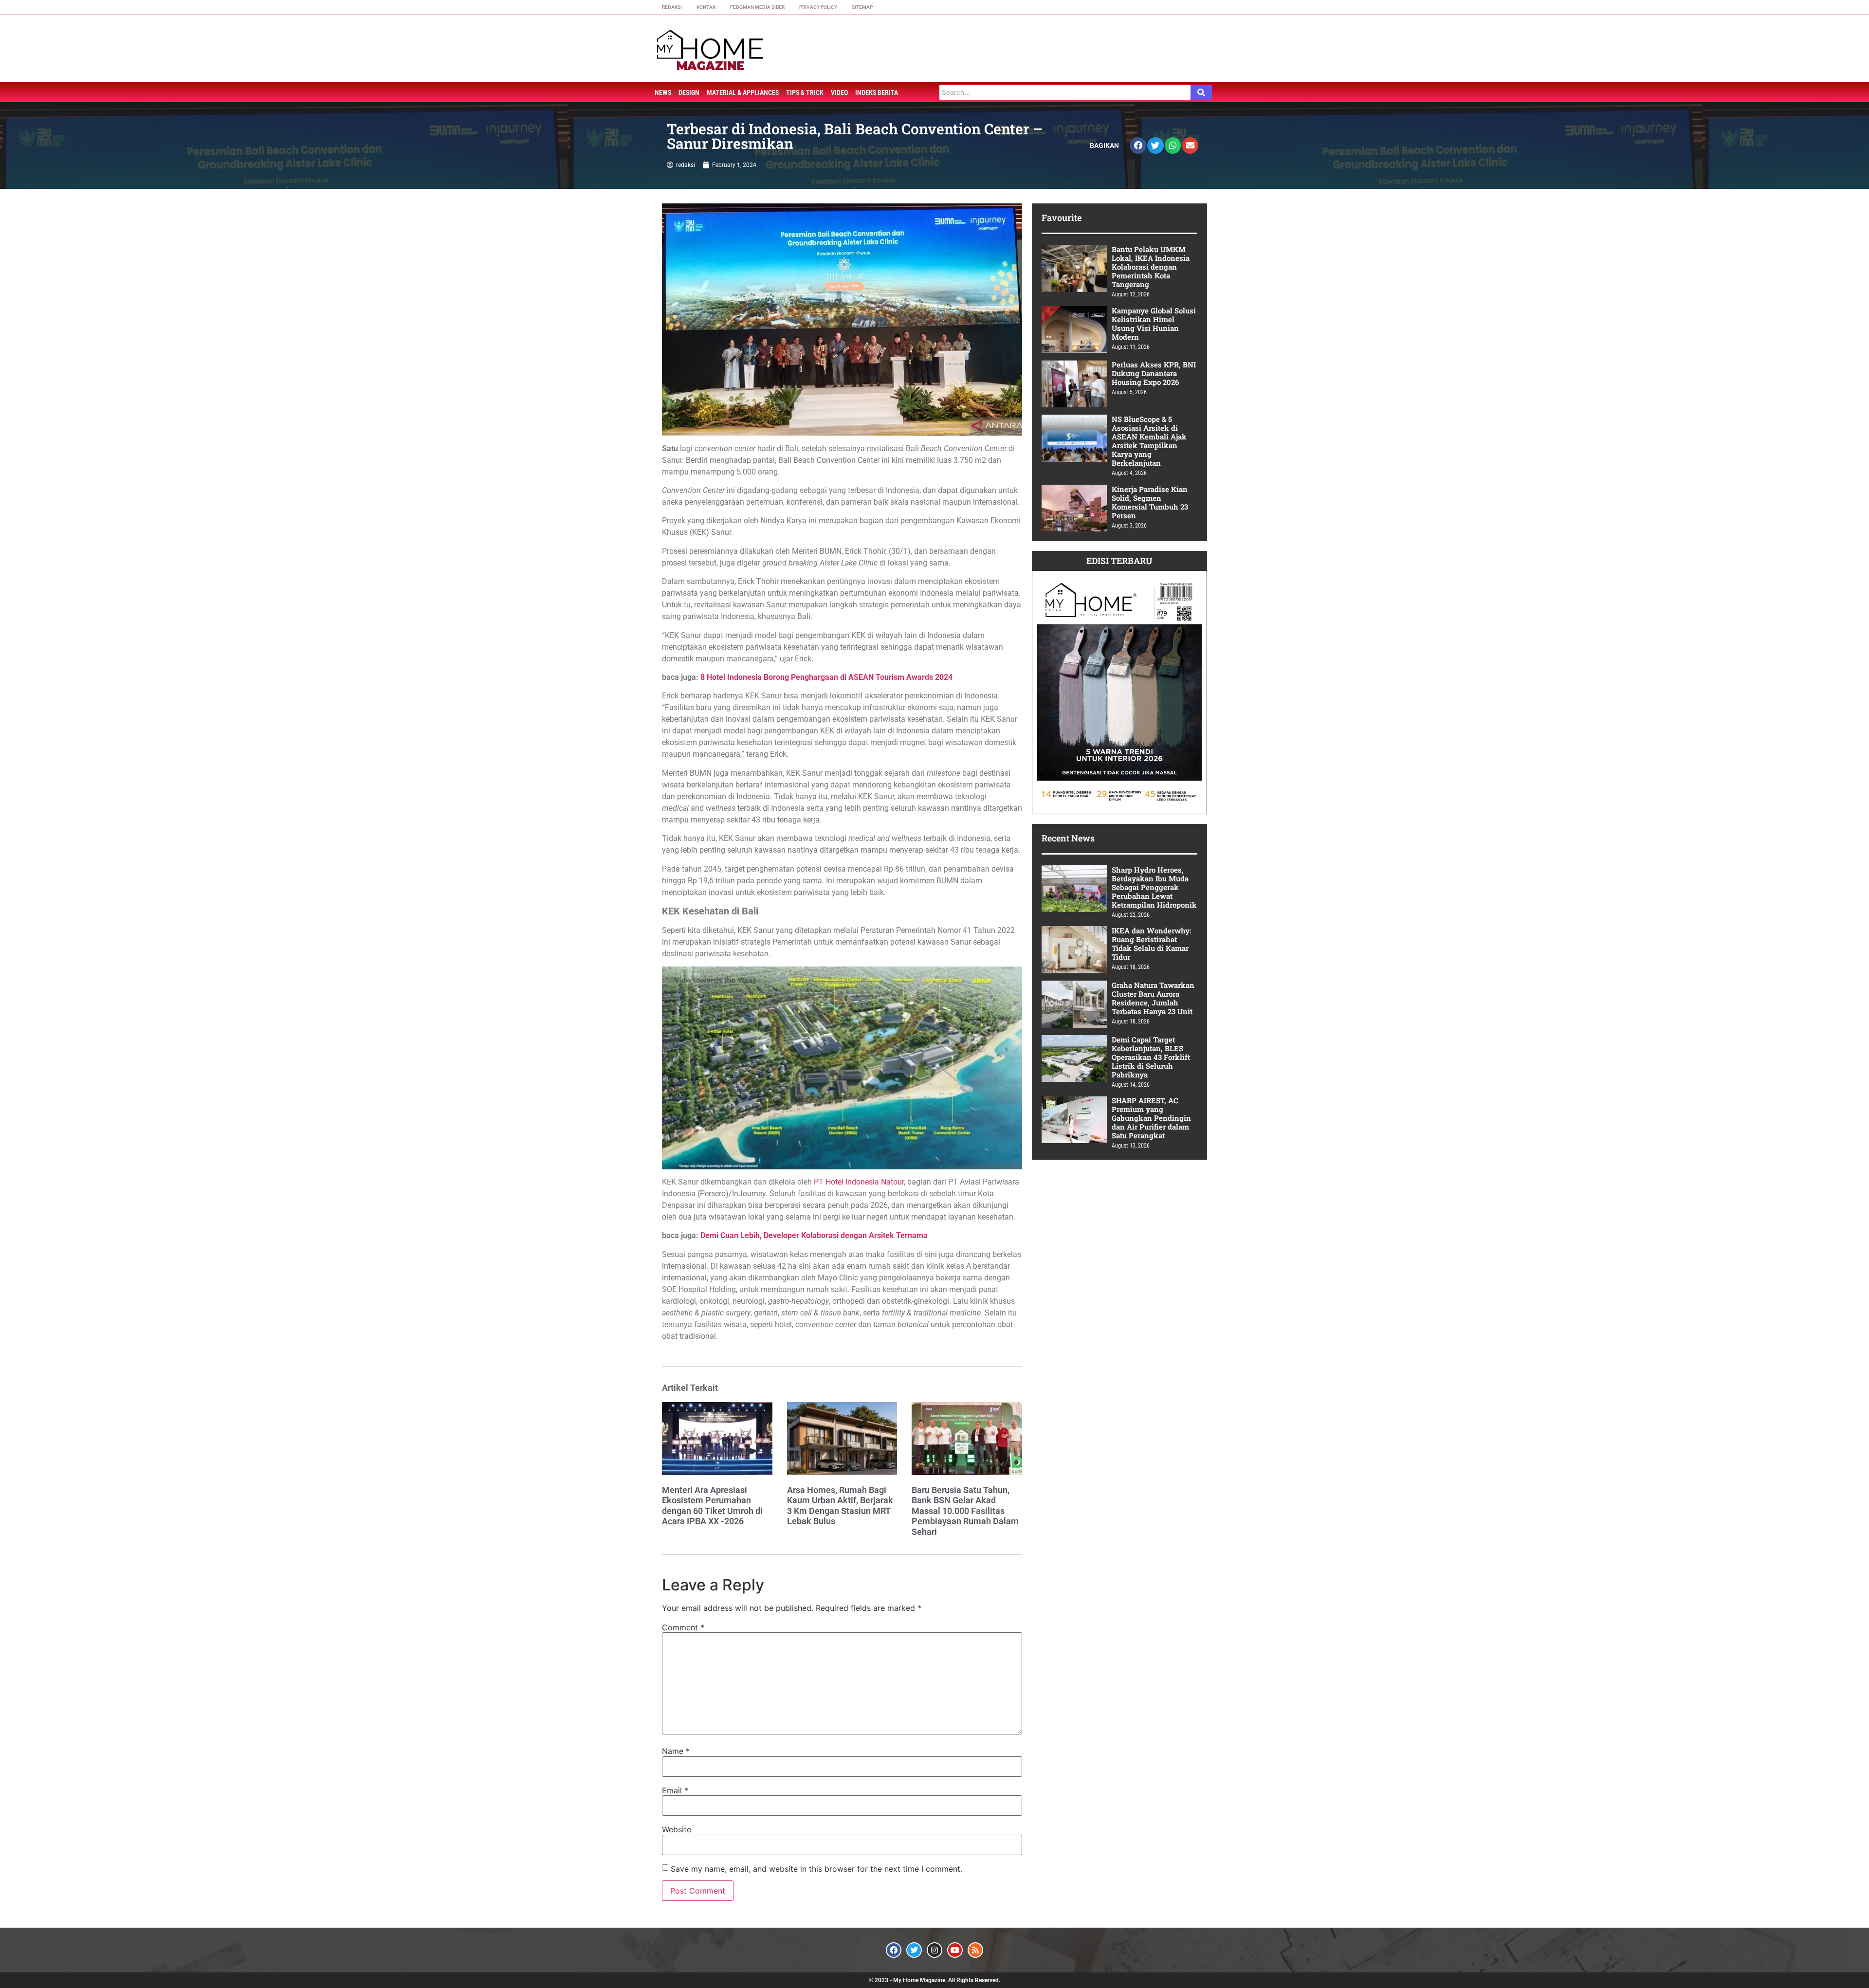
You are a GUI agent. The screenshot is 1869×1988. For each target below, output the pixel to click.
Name (676, 1751)
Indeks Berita (877, 92)
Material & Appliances (743, 92)
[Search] (1201, 92)
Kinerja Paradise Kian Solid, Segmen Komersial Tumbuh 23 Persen (1150, 502)
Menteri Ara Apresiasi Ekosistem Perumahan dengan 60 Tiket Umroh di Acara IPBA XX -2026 (712, 1506)
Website (677, 1829)
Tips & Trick (805, 92)
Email (675, 1790)
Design (689, 92)
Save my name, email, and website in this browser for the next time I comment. (816, 1869)
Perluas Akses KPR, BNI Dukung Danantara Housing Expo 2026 (1154, 373)
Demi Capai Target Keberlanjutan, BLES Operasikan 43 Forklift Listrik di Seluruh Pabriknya (1151, 1057)
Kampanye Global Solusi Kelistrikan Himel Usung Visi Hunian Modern (1154, 324)
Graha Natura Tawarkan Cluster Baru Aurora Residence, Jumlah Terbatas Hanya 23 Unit (1153, 998)
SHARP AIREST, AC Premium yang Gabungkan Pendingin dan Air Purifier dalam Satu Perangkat (1151, 1118)
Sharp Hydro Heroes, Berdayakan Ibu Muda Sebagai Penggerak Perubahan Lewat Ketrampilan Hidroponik (1154, 887)
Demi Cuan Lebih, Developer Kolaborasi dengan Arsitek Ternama (814, 1235)
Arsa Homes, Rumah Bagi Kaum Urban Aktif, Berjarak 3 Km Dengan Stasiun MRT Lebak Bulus (840, 1506)
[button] (1138, 146)
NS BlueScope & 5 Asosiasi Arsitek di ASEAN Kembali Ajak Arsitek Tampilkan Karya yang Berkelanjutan (1149, 441)
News (663, 92)
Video (839, 92)
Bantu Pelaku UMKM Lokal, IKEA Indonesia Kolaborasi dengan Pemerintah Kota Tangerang (1151, 267)
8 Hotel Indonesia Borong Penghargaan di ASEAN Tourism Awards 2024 (826, 677)
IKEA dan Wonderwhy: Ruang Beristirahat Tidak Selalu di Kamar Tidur (1151, 944)
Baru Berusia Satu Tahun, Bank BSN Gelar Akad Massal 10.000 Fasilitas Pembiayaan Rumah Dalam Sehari (965, 1511)
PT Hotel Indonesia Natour (859, 1182)
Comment (683, 1627)
